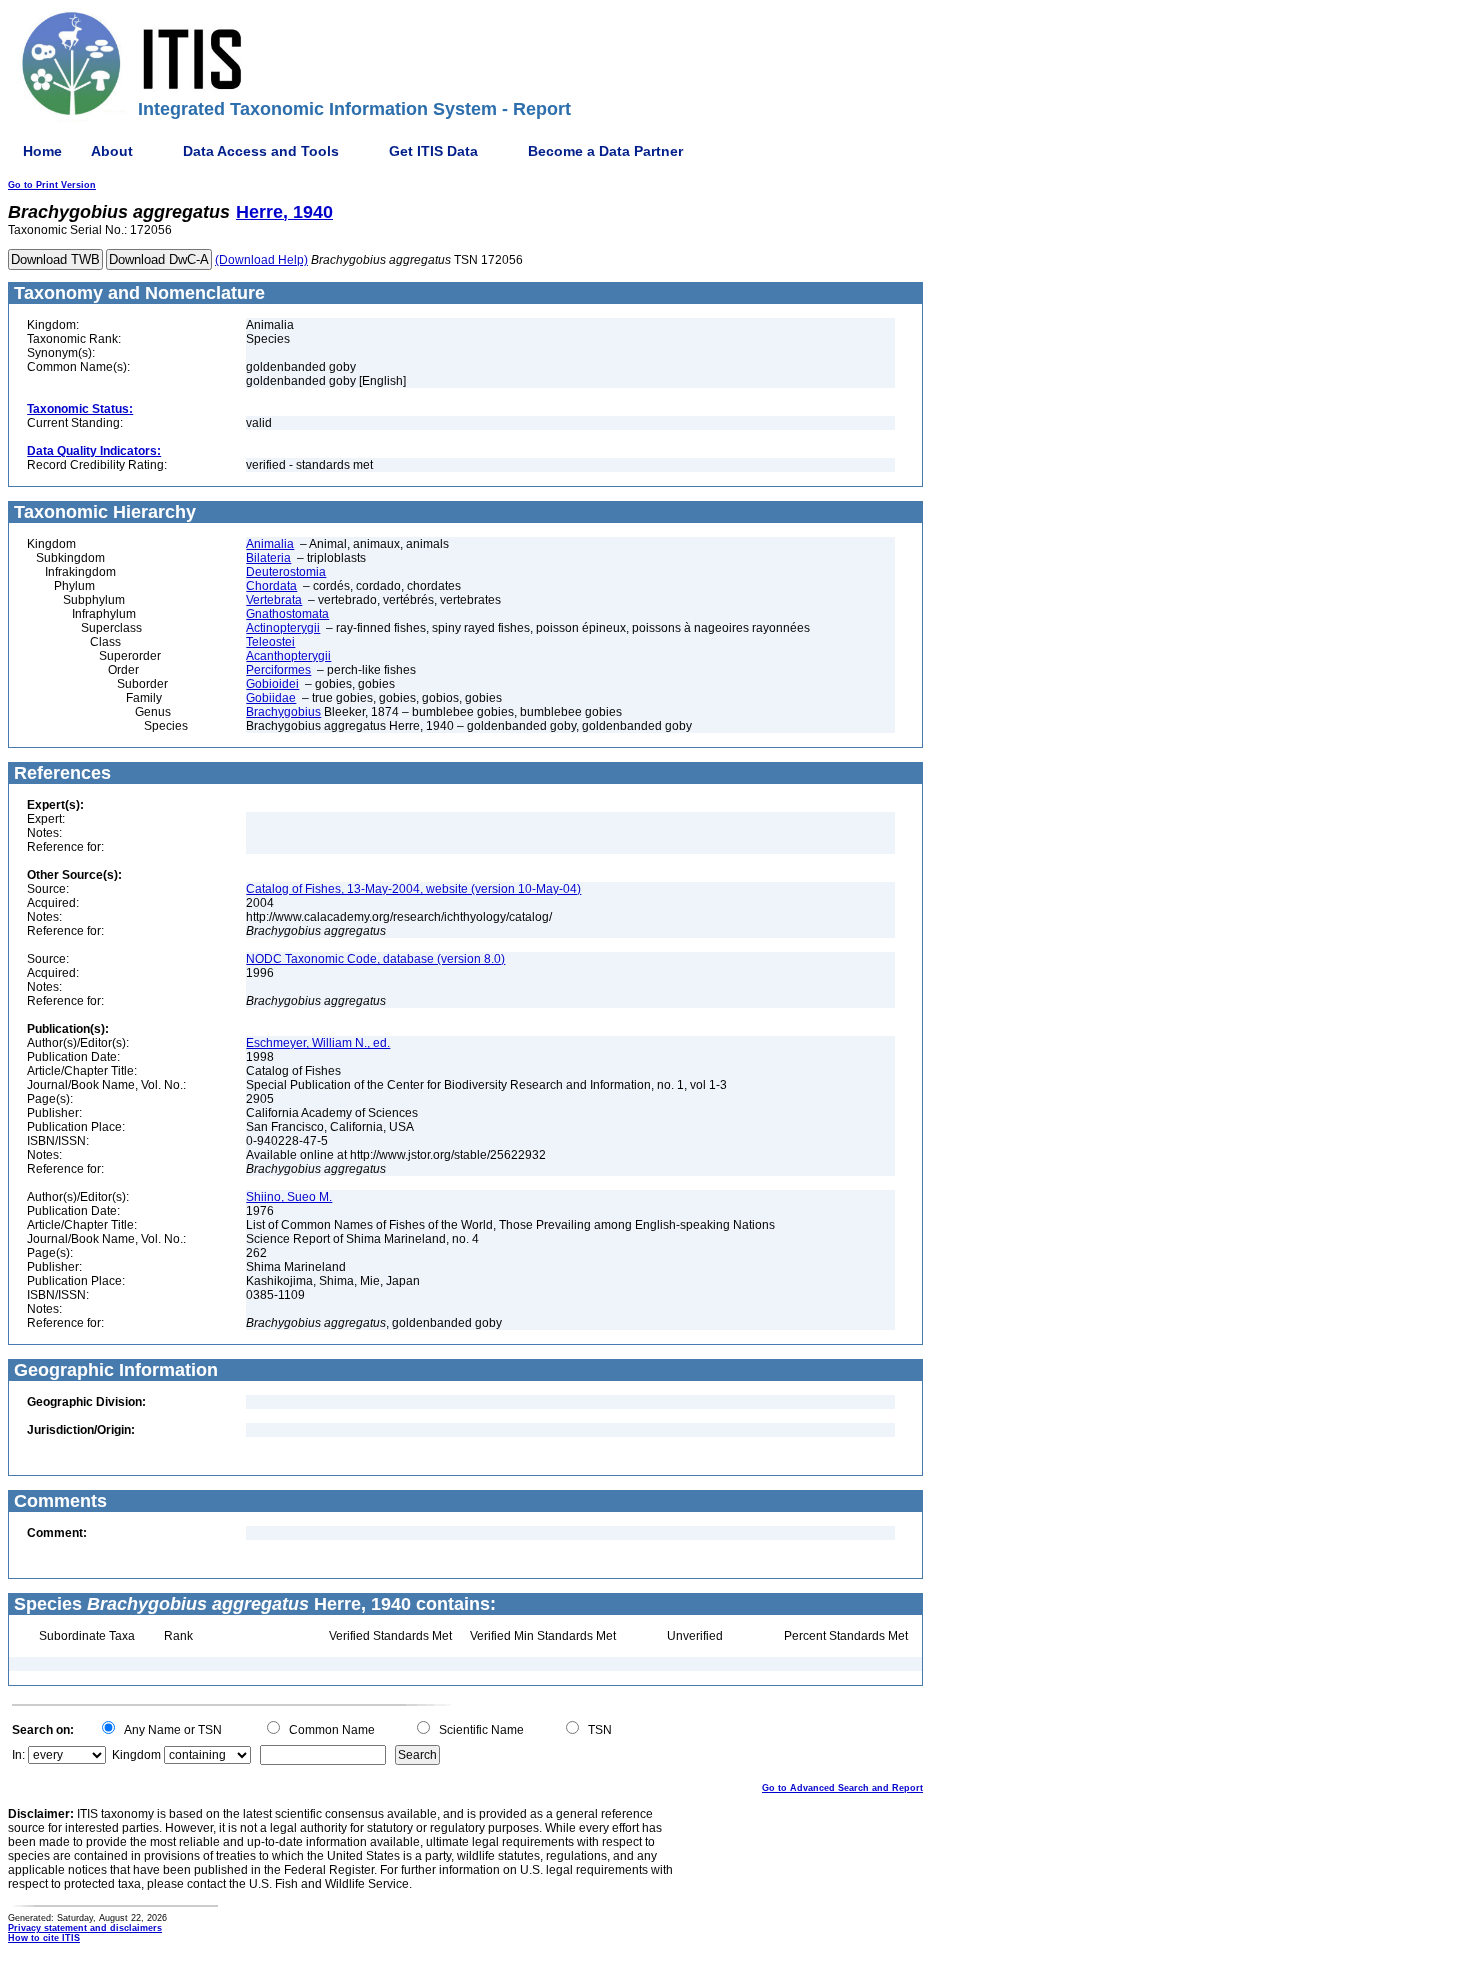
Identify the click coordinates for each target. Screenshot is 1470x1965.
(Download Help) (261, 260)
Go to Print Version (52, 185)
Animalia (270, 544)
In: (18, 1755)
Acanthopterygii (288, 656)
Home (42, 151)
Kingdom (136, 1755)
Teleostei (270, 642)
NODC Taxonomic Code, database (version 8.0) (375, 959)
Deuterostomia (286, 572)
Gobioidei (272, 684)
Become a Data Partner (605, 151)
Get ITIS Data (433, 151)
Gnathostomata (287, 614)
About (112, 151)
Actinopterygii (283, 628)
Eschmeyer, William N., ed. (318, 1043)
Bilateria (268, 558)
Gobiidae (271, 698)
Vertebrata (274, 600)
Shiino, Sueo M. (289, 1197)
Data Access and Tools (261, 151)
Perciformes (278, 670)
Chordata (271, 586)
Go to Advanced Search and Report (842, 1788)
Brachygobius (283, 712)
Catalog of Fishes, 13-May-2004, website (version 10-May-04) (413, 889)
